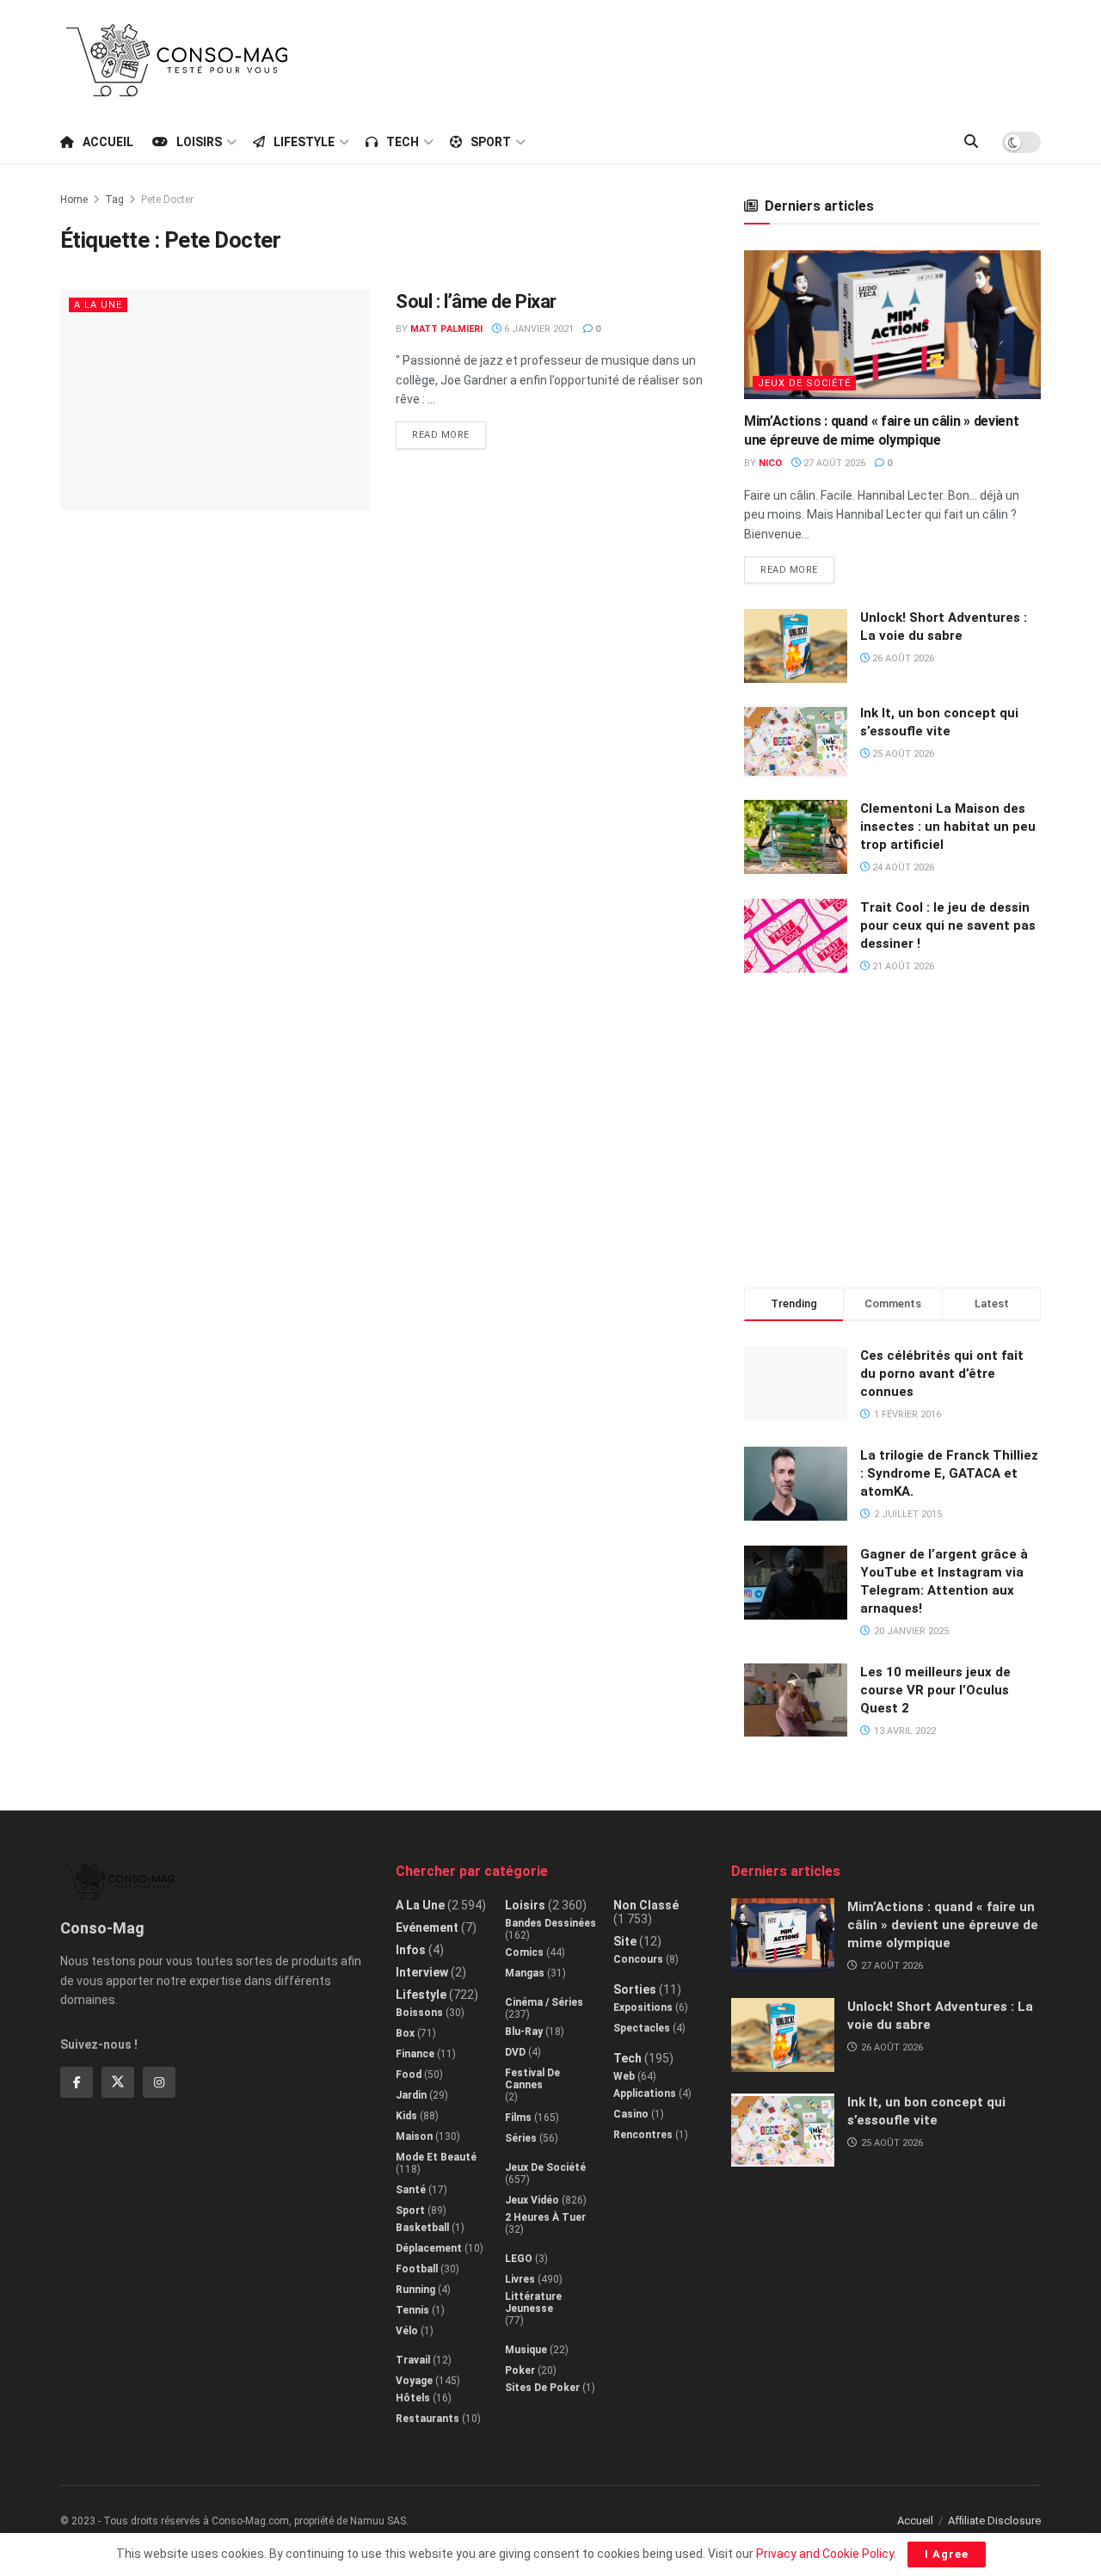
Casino (631, 2114)
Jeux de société (804, 383)
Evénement (427, 1927)
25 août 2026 (902, 754)
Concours (638, 1959)
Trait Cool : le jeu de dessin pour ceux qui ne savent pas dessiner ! (948, 925)
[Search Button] (971, 142)
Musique (526, 2350)
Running (415, 2290)
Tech (403, 142)
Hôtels (413, 2398)
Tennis (412, 2310)
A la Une (98, 305)
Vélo (407, 2331)
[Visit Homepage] (177, 60)
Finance (415, 2054)
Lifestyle (304, 142)
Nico (770, 463)
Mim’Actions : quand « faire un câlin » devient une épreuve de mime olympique (943, 1925)
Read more (449, 431)
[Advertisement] (728, 58)
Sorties (635, 1989)
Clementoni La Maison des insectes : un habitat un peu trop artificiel (948, 827)
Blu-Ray (524, 2032)
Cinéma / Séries (544, 2002)
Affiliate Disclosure (994, 2521)
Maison (414, 2136)
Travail (413, 2360)
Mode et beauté (436, 2157)
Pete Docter (167, 200)
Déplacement (429, 2248)
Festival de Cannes (532, 2079)
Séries (521, 2138)
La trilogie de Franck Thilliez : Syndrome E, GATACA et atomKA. (949, 1473)
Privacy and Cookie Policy (825, 2554)
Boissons (419, 2013)
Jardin (411, 2095)
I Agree (947, 2554)
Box (405, 2033)
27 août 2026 (833, 463)
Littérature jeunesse (533, 2302)
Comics (524, 1952)
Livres (520, 2279)
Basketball (422, 2228)
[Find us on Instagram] (159, 2082)
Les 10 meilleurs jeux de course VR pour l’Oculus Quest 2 (935, 1690)
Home (74, 200)
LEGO (519, 2259)
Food (409, 2075)
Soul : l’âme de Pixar (476, 301)
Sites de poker (542, 2388)
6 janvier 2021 (538, 329)
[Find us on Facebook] (77, 2082)
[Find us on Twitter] (118, 2082)
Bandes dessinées (550, 1923)
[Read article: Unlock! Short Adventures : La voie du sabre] (796, 646)
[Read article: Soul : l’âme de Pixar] (215, 400)
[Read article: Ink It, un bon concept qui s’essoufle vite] (796, 741)
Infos (411, 1950)
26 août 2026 (902, 658)
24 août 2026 (902, 867)
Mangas (525, 1973)
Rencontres (643, 2135)
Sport (491, 142)
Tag (114, 200)
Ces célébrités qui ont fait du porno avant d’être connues (942, 1374)
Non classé (646, 1905)
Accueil (108, 142)
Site (625, 1941)
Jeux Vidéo (532, 2200)
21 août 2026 (902, 966)
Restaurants (427, 2419)
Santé (411, 2190)
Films (518, 2118)
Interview (422, 1972)
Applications (645, 2093)
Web (624, 2076)
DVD (515, 2052)
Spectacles (642, 2028)
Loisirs (199, 142)
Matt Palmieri (446, 329)
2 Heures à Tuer (545, 2217)
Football (417, 2269)
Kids (406, 2116)
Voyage (414, 2381)
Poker (520, 2370)
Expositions (643, 2007)
